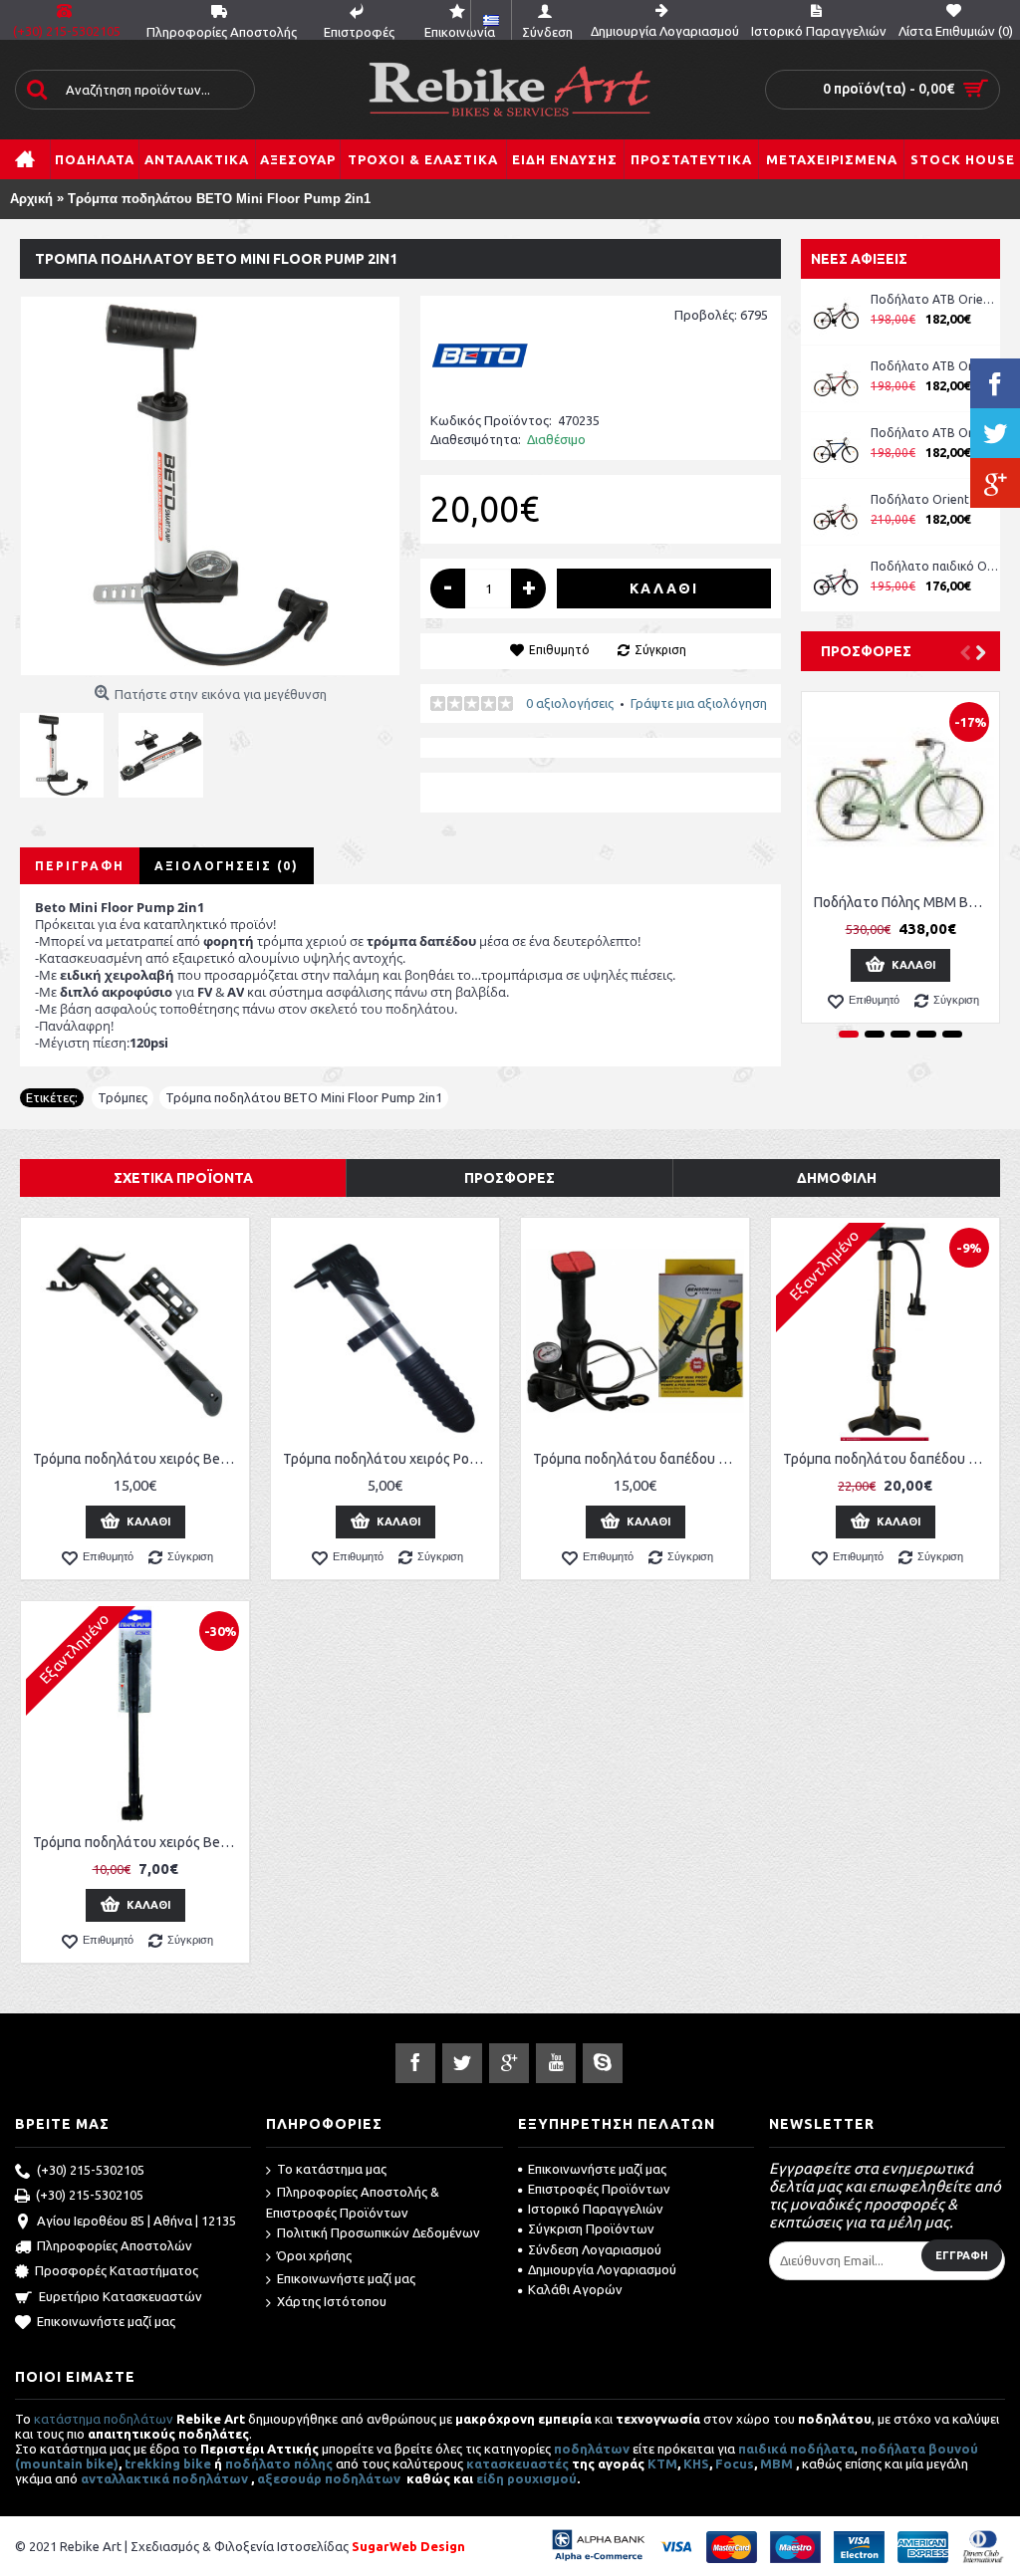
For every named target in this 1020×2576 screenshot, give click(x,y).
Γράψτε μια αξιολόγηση (699, 703)
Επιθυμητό (559, 650)
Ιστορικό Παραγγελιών (596, 2209)
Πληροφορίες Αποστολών (115, 2245)
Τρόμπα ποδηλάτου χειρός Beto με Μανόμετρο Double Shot (138, 1459)
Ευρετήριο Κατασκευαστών (121, 2296)
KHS (696, 2463)
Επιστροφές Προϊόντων (599, 2189)
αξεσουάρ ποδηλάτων (330, 2478)
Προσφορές (866, 651)
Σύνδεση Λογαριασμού (595, 2249)
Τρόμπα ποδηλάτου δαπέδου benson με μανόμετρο (638, 1459)
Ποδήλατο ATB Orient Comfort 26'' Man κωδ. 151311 (935, 366)
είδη (492, 2478)
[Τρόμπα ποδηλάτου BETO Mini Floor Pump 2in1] (210, 486)
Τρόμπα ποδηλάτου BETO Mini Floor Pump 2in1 (304, 1097)
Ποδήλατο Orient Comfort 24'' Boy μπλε (935, 499)
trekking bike (168, 2463)
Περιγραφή (80, 866)
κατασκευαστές (517, 2463)
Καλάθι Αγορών (575, 2289)
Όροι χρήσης (314, 2255)
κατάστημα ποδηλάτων (104, 2419)
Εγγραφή (962, 2255)
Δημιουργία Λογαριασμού (602, 2269)
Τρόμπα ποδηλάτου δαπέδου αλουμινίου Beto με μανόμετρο (889, 1459)
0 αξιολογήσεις (570, 703)
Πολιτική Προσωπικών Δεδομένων (379, 2232)
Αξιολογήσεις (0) (227, 866)
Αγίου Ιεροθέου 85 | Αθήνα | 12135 (136, 2221)
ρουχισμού (542, 2478)
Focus (735, 2463)
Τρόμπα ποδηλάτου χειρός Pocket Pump (388, 1459)
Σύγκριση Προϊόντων (591, 2228)
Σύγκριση (660, 650)
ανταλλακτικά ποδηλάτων (164, 2478)
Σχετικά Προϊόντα (183, 1178)
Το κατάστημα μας (332, 2169)
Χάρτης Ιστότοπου (332, 2301)
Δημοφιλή (837, 1178)
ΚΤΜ (662, 2463)
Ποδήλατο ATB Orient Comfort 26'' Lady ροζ (935, 299)
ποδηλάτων (592, 2449)
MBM (776, 2463)
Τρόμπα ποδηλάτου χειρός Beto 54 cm (138, 1842)
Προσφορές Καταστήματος (117, 2271)
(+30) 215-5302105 (91, 2170)
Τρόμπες (123, 1097)
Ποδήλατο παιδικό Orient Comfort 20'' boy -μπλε (935, 566)
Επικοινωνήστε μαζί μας (106, 2321)
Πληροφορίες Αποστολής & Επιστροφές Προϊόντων (353, 2202)
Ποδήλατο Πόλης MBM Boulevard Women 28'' (904, 902)
